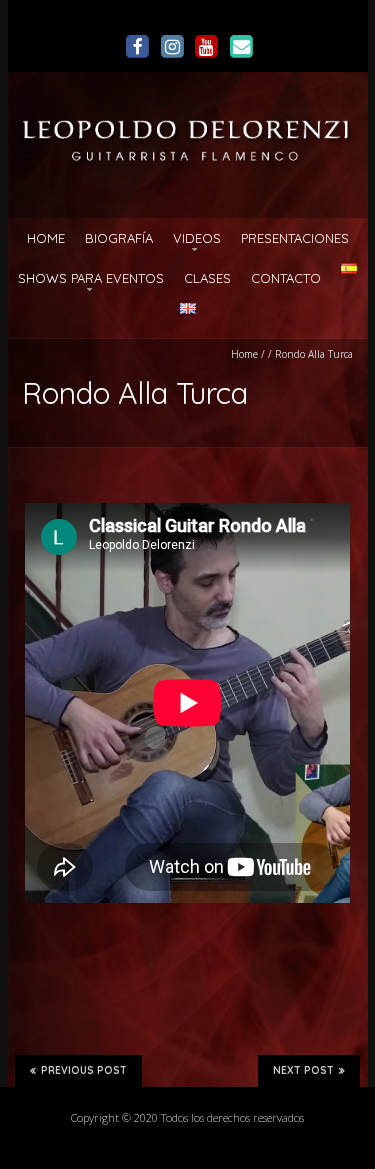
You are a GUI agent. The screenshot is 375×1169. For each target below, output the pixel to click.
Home (46, 238)
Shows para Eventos (91, 278)
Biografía (119, 238)
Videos (197, 238)
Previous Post (84, 1070)
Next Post (303, 1070)
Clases (207, 278)
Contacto (286, 278)
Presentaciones (295, 238)
